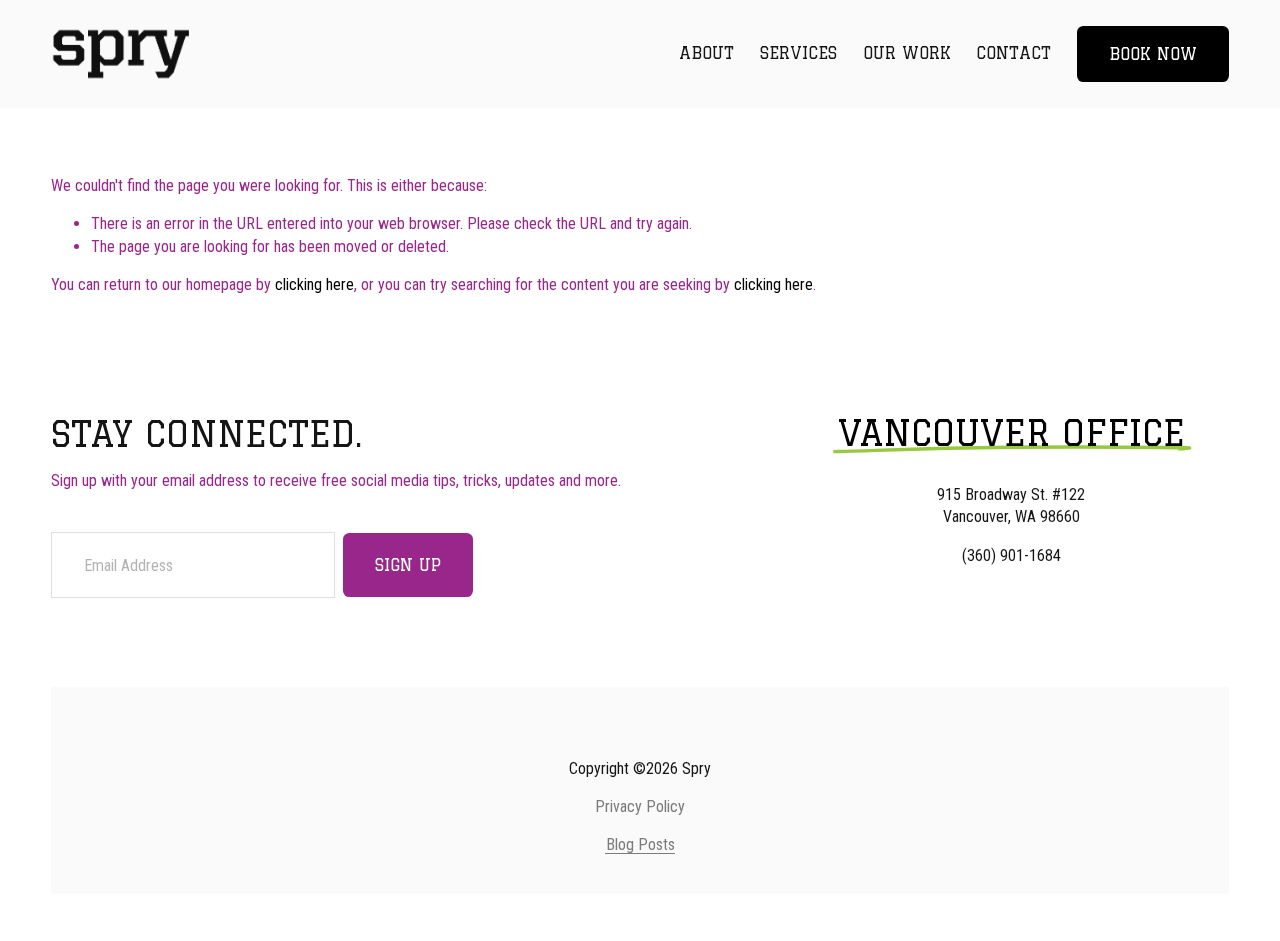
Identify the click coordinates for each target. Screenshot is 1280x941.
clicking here (314, 284)
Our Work (907, 53)
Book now (1153, 54)
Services (798, 53)
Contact (1013, 53)
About (706, 53)
